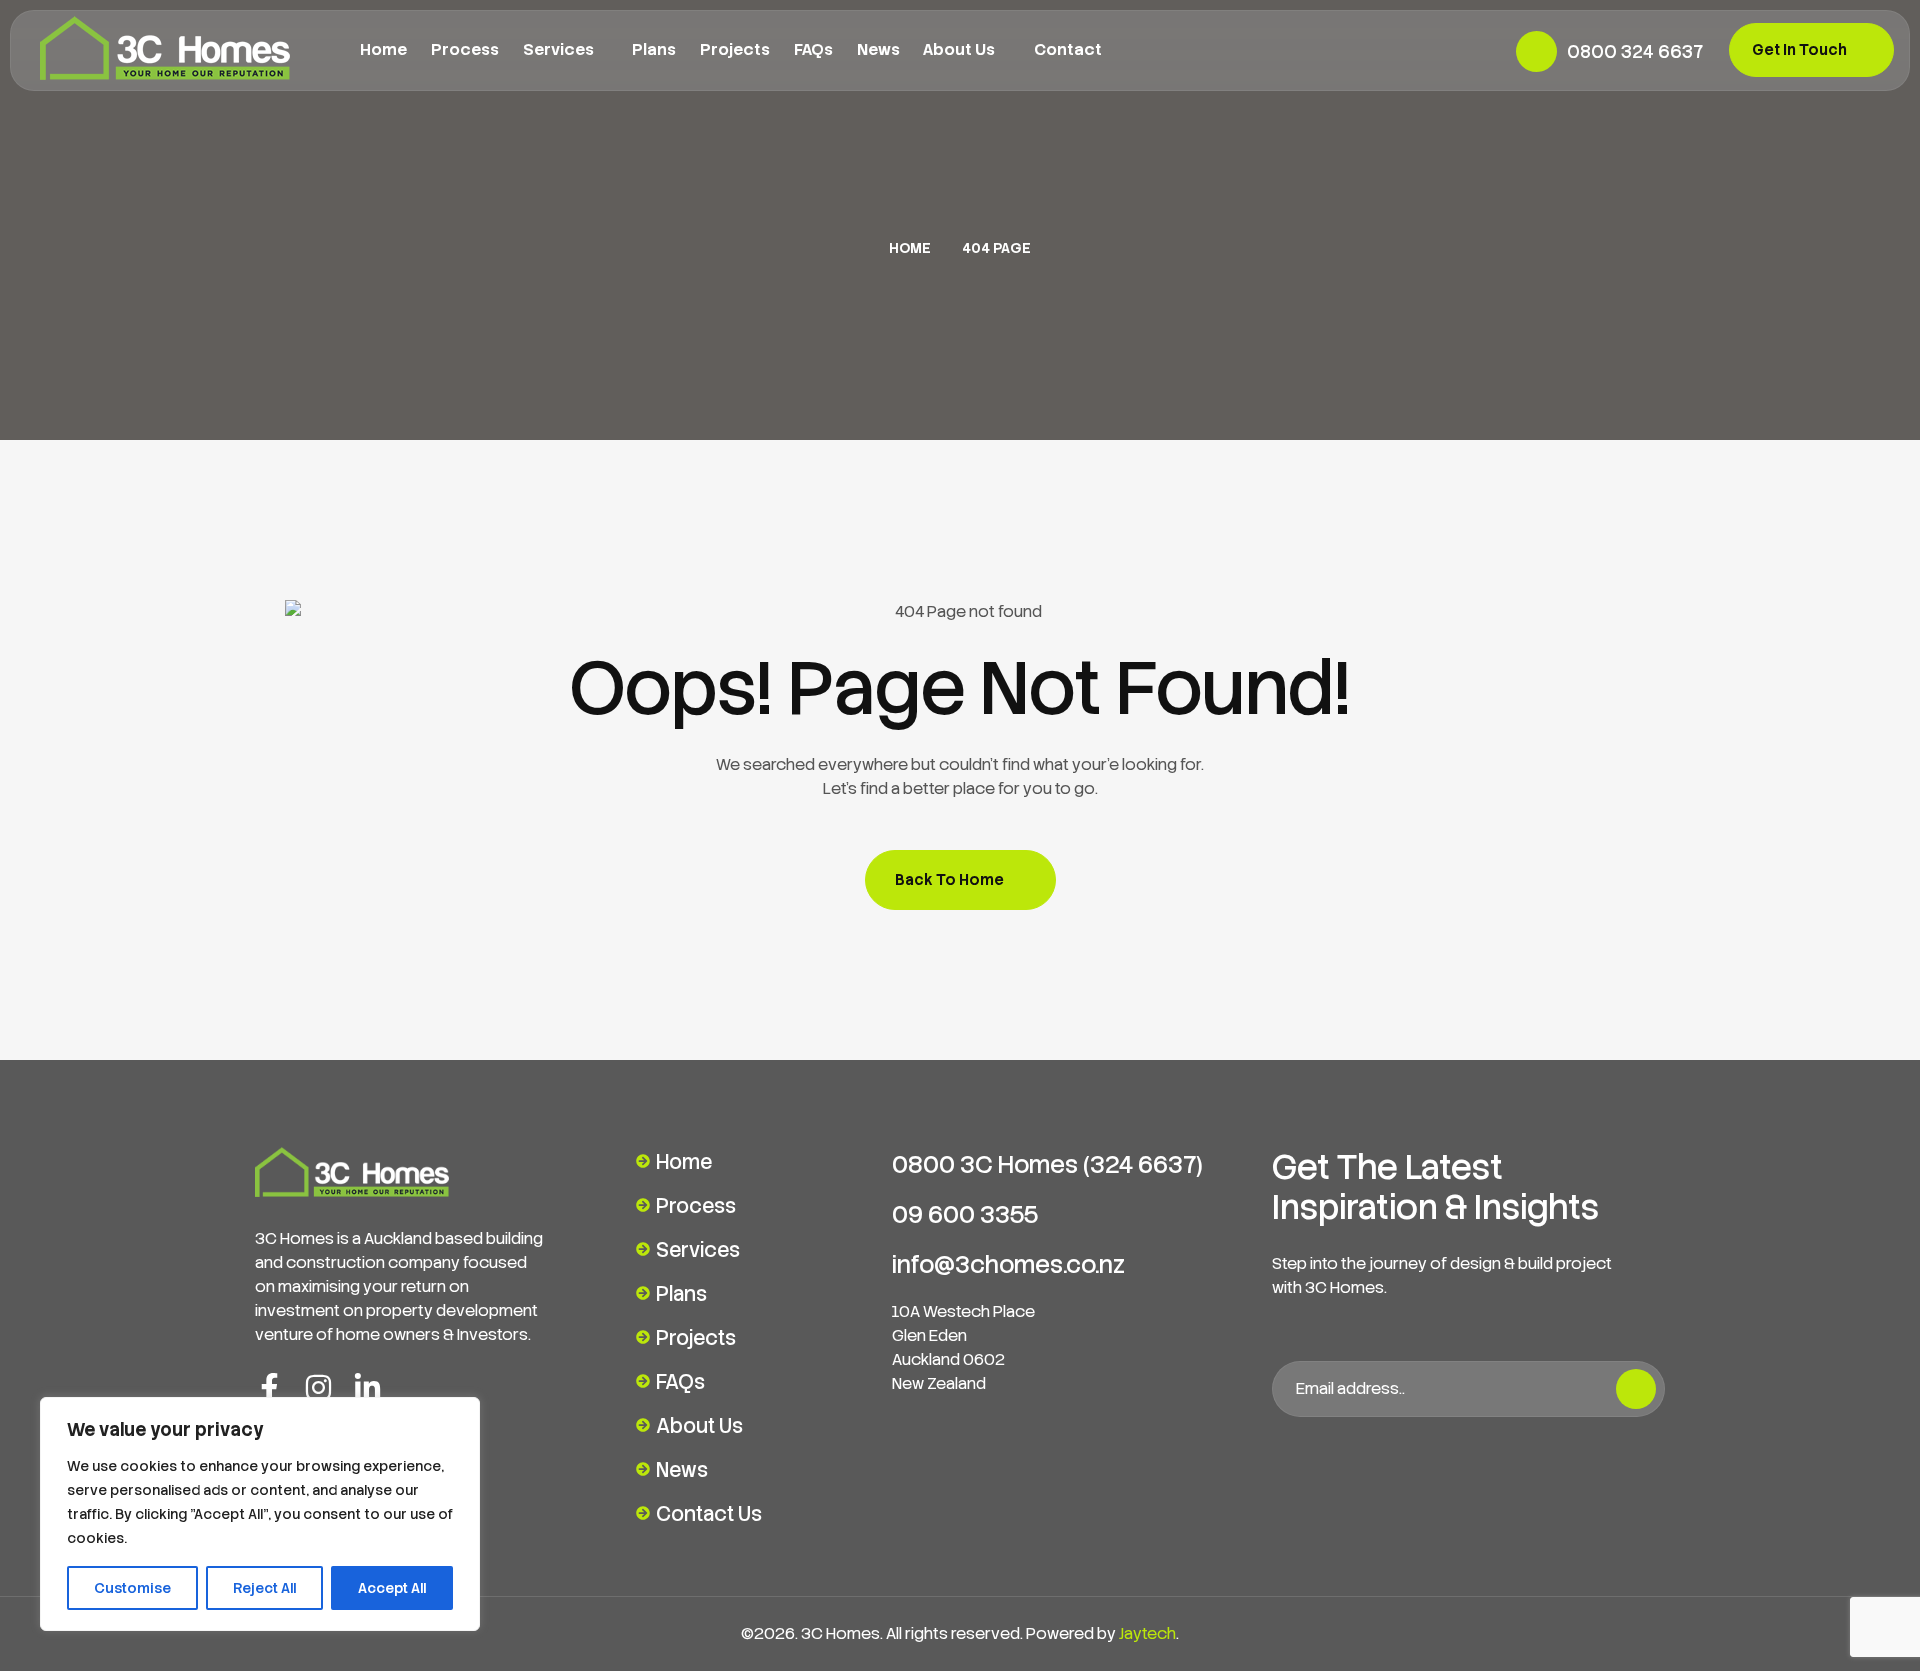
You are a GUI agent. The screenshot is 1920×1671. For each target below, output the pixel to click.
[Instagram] (318, 1387)
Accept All (392, 1588)
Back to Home (949, 880)
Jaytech (1147, 1633)
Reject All (264, 1588)
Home (910, 248)
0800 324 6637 (1635, 51)
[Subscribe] (1636, 1389)
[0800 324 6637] (1536, 51)
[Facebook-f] (269, 1387)
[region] (260, 1514)
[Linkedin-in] (367, 1387)
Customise (132, 1588)
